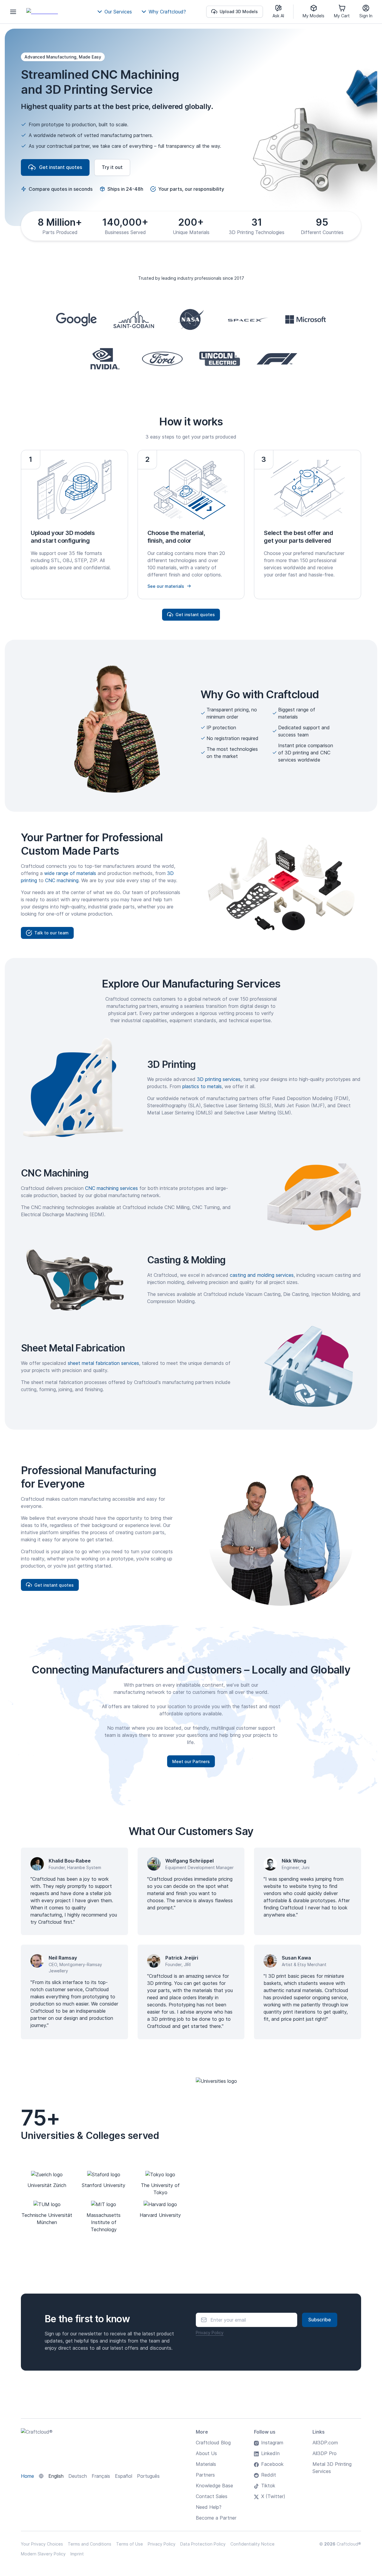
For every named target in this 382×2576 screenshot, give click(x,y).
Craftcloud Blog (213, 2443)
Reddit (269, 2475)
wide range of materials (70, 873)
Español (124, 2476)
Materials (206, 2464)
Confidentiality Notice (252, 2544)
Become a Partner (216, 2518)
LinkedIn (270, 2453)
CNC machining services (111, 1188)
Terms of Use (130, 2544)
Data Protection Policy (203, 2544)
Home (27, 2476)
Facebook (272, 2464)
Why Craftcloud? (167, 12)
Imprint (77, 2554)
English (56, 2476)
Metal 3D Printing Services (332, 2468)
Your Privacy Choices (42, 2544)
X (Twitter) (273, 2496)
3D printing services (219, 1079)
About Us (206, 2453)
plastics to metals (202, 1086)
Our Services (118, 12)
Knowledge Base (214, 2486)
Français (101, 2476)
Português (148, 2476)
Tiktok (268, 2486)
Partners (205, 2475)
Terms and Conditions (90, 2544)
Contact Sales (212, 2496)
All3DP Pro (325, 2453)
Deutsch (78, 2476)
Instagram (272, 2443)
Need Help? (209, 2507)
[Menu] (13, 12)
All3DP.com (325, 2443)
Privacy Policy (210, 2333)
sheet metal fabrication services (103, 1363)
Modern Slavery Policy (43, 2554)
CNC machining (62, 880)
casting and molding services (262, 1275)
